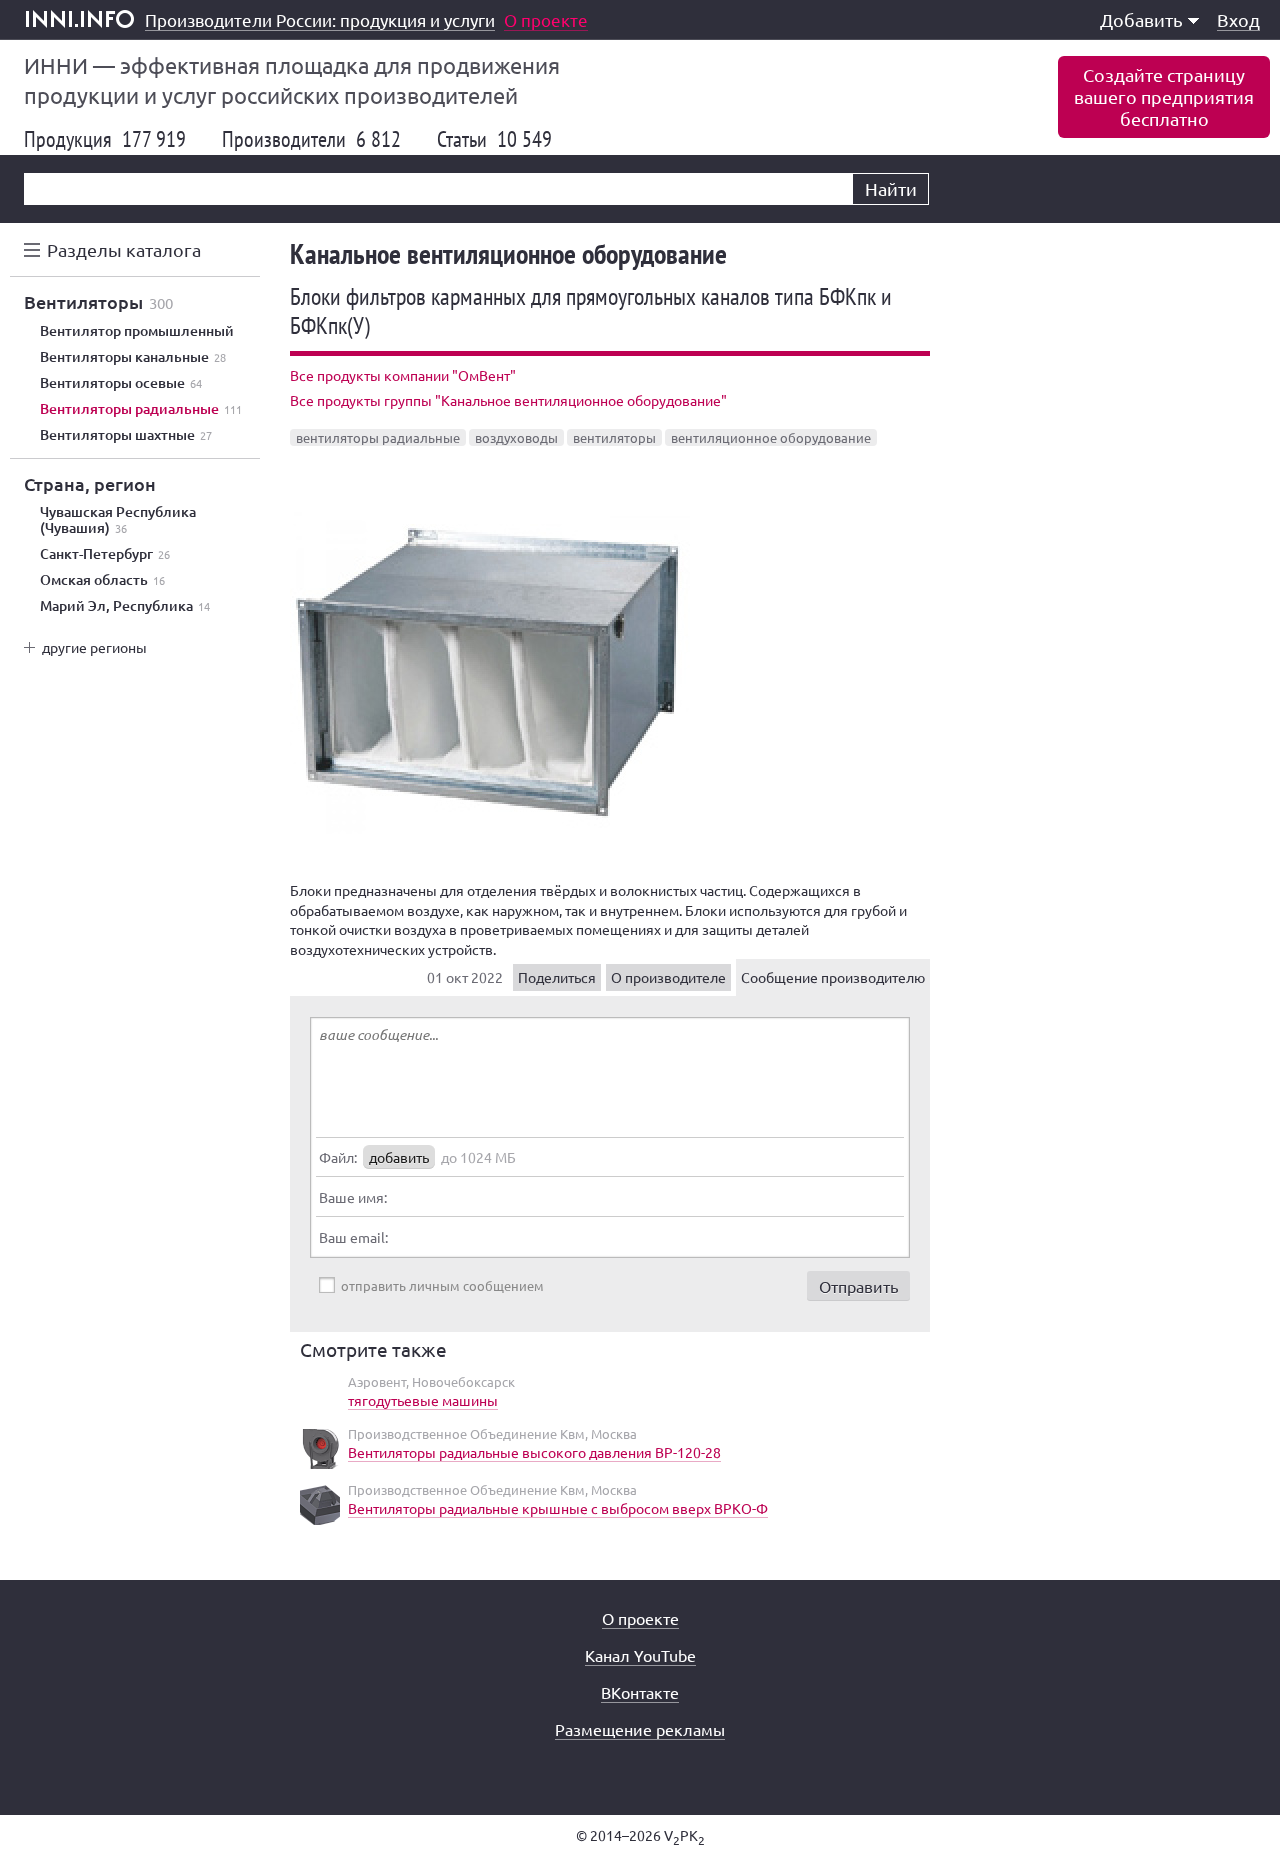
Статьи (494, 139)
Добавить (1141, 19)
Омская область (102, 580)
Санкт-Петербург (105, 554)
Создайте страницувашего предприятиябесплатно (1164, 96)
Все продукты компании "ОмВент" (403, 375)
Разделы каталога (124, 249)
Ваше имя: (353, 1197)
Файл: (338, 1157)
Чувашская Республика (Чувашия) (118, 520)
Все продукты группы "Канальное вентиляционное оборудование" (508, 400)
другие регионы (94, 647)
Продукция (105, 139)
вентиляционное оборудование (771, 437)
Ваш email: (353, 1237)
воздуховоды (516, 437)
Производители (311, 139)
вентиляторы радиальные (378, 437)
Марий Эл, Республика (125, 606)
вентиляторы (614, 437)
